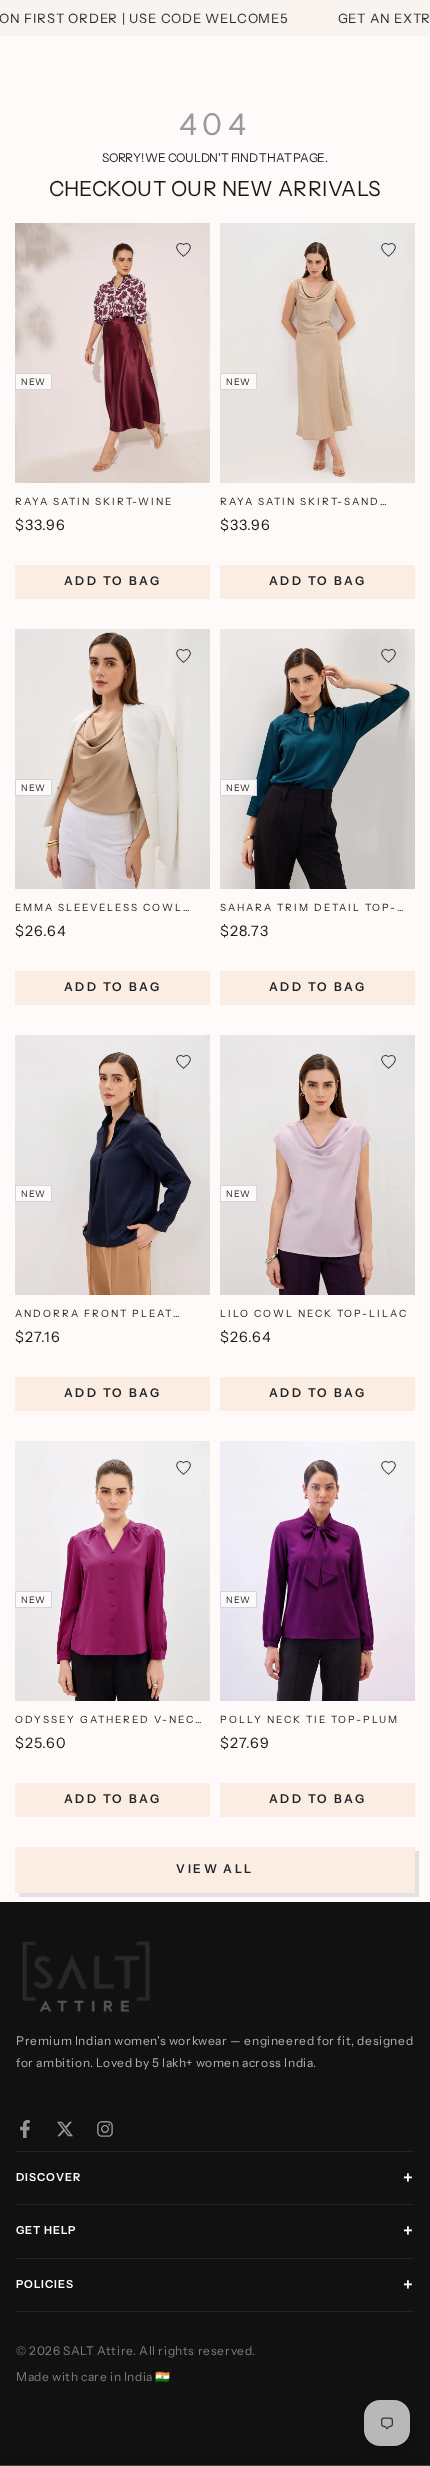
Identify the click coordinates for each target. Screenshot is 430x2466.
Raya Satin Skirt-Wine (94, 501)
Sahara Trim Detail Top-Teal (308, 908)
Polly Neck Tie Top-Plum (309, 1719)
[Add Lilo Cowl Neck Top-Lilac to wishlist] (388, 1061)
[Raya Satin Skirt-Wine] (112, 353)
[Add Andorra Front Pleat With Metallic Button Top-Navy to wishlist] (183, 1061)
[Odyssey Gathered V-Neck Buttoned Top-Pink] (112, 1571)
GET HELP (46, 2230)
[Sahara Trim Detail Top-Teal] (317, 759)
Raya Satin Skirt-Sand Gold (300, 502)
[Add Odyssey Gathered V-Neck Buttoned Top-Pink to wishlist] (183, 1467)
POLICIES (45, 2284)
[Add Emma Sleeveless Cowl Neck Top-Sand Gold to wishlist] (183, 655)
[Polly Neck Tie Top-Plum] (317, 1571)
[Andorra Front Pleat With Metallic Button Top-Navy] (112, 1165)
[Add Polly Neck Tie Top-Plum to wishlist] (388, 1467)
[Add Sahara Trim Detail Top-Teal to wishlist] (388, 655)
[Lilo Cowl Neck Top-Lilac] (317, 1165)
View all (214, 1868)
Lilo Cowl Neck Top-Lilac (314, 1313)
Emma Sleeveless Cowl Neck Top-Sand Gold (99, 908)
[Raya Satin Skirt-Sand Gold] (317, 353)
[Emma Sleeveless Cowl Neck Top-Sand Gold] (112, 759)
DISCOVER (48, 2177)
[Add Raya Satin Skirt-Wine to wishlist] (183, 249)
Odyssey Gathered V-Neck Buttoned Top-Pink (109, 1720)
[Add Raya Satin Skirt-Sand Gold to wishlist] (388, 249)
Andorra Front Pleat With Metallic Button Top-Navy (112, 1314)
